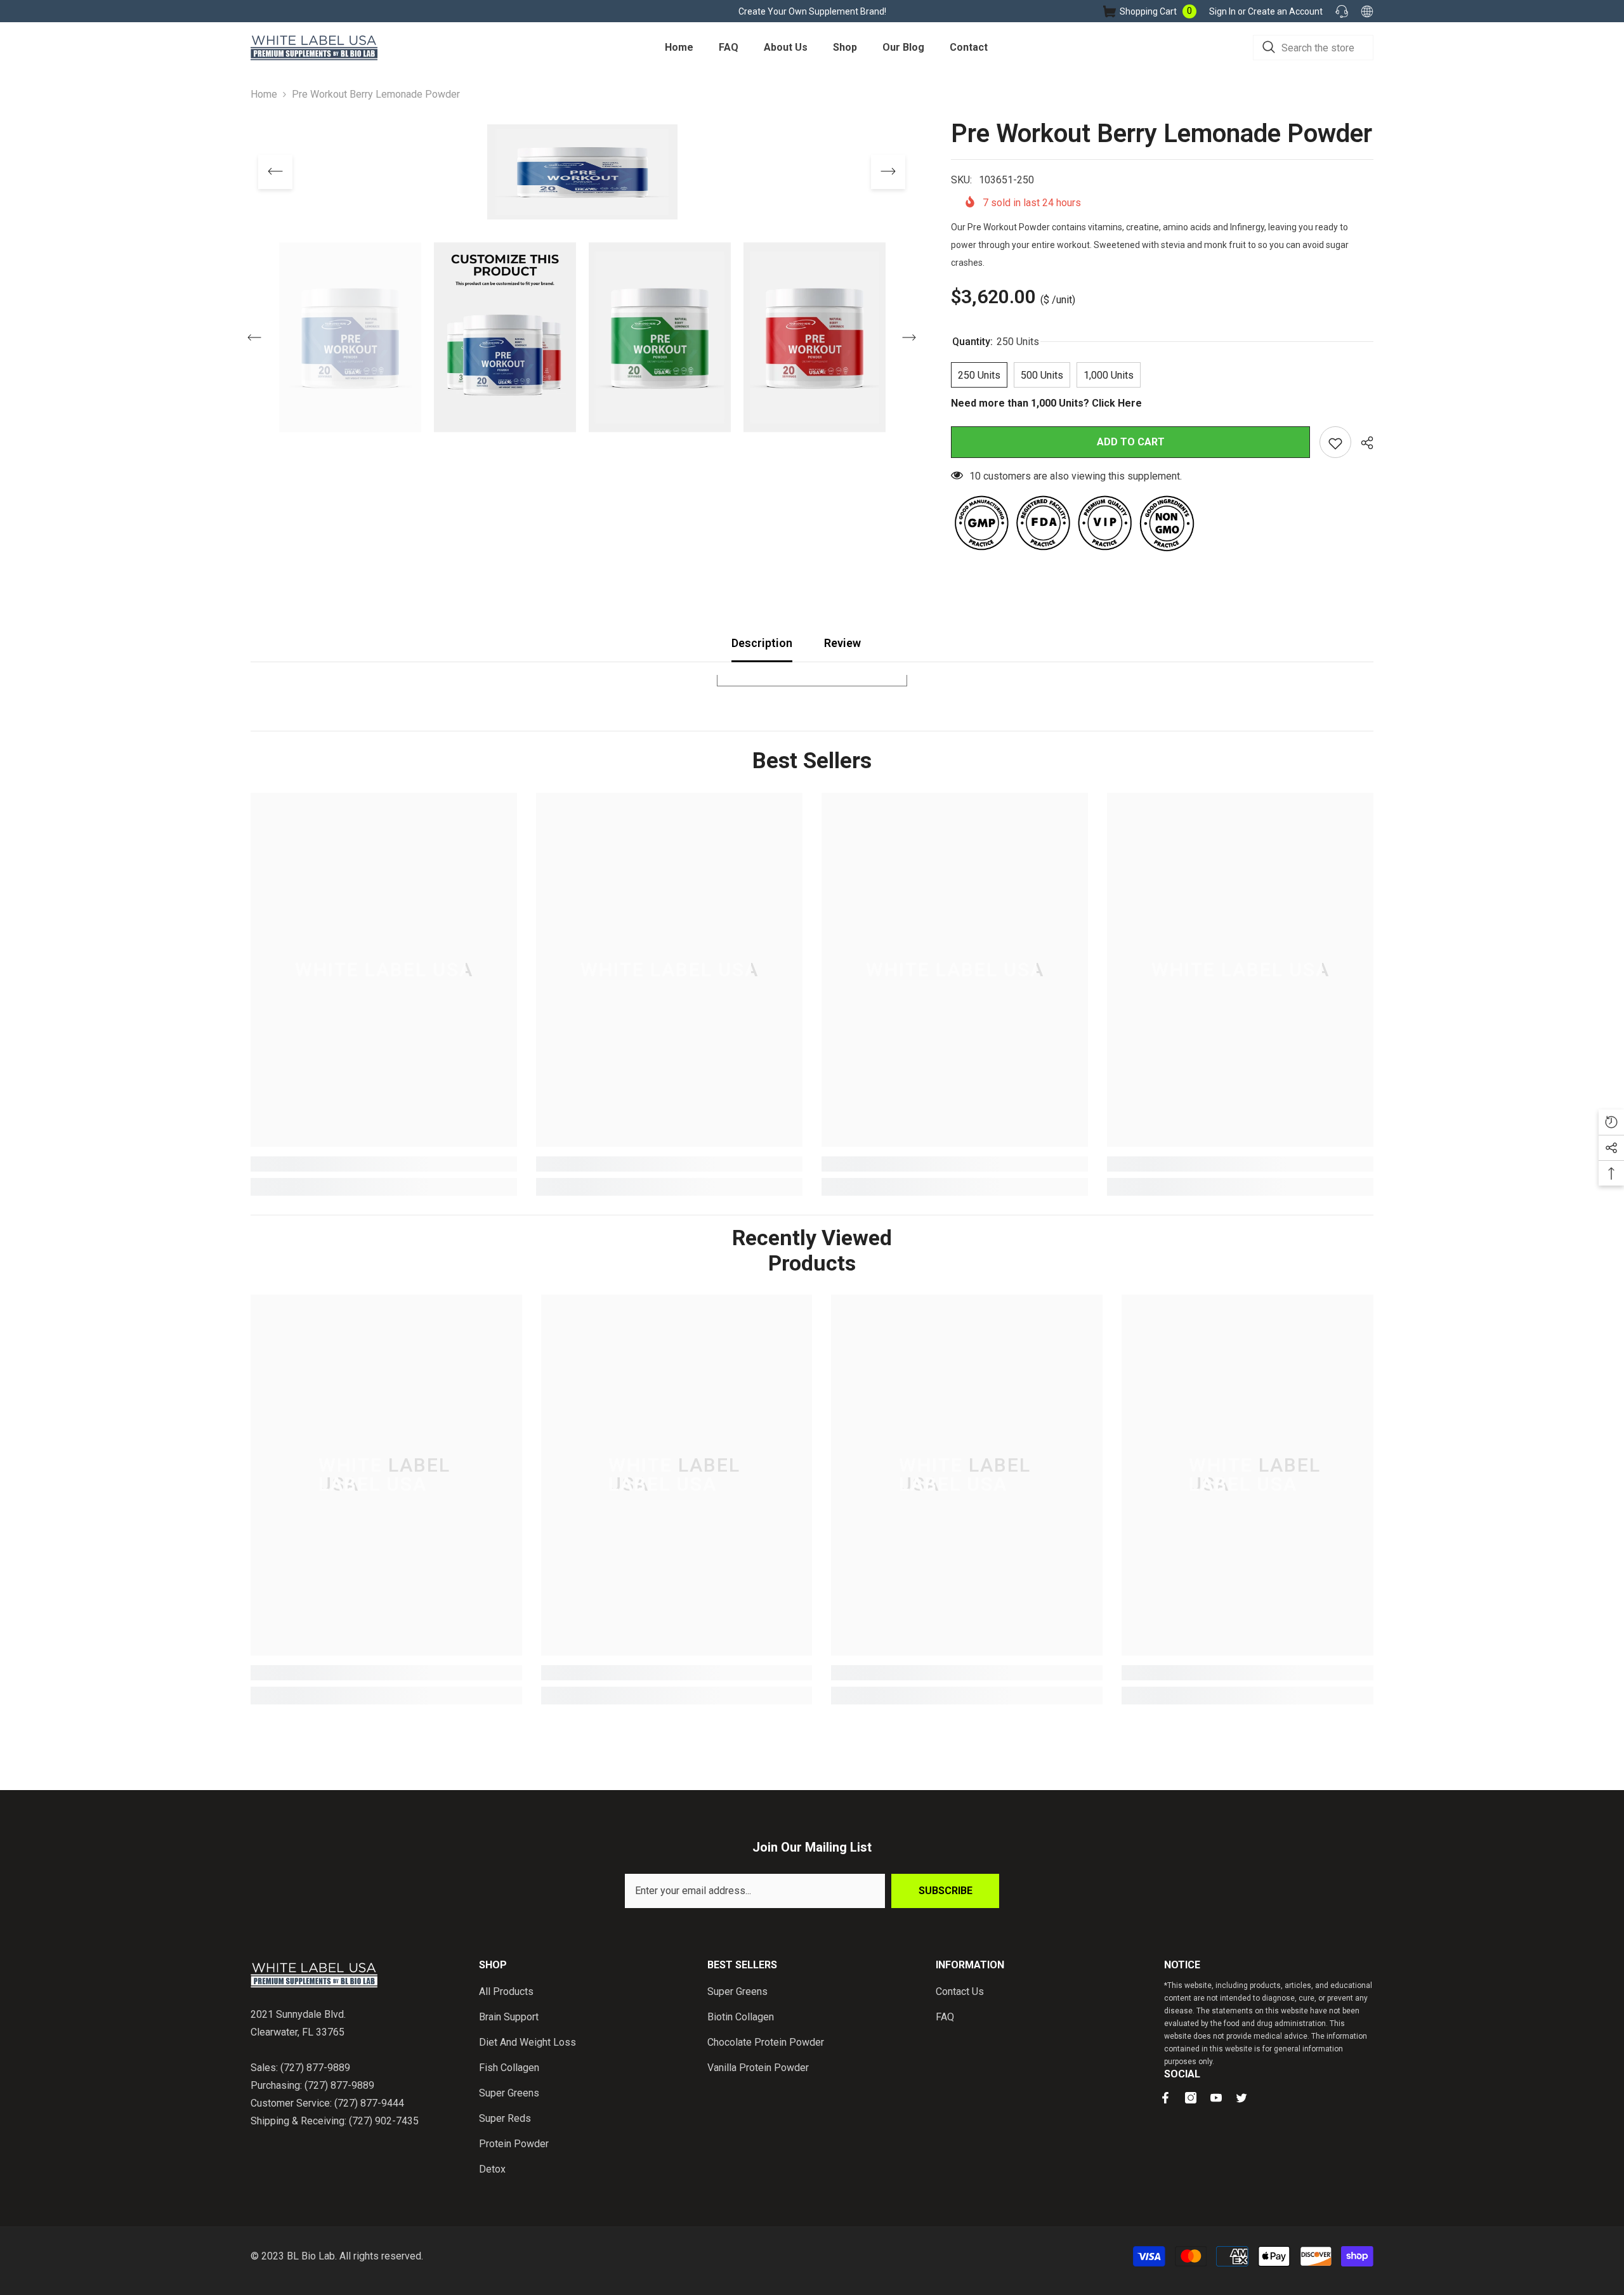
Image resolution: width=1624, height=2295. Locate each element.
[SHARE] (1362, 443)
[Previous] (275, 172)
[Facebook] (1165, 2098)
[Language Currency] (1367, 11)
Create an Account (1285, 11)
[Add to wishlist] (1335, 442)
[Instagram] (1191, 2098)
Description (762, 643)
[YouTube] (1216, 2098)
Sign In (1223, 11)
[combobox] (1313, 48)
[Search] (1313, 48)
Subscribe (946, 1891)
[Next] (888, 172)
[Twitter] (1241, 2098)
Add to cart (1131, 442)
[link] (384, 1164)
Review (842, 643)
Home (264, 94)
